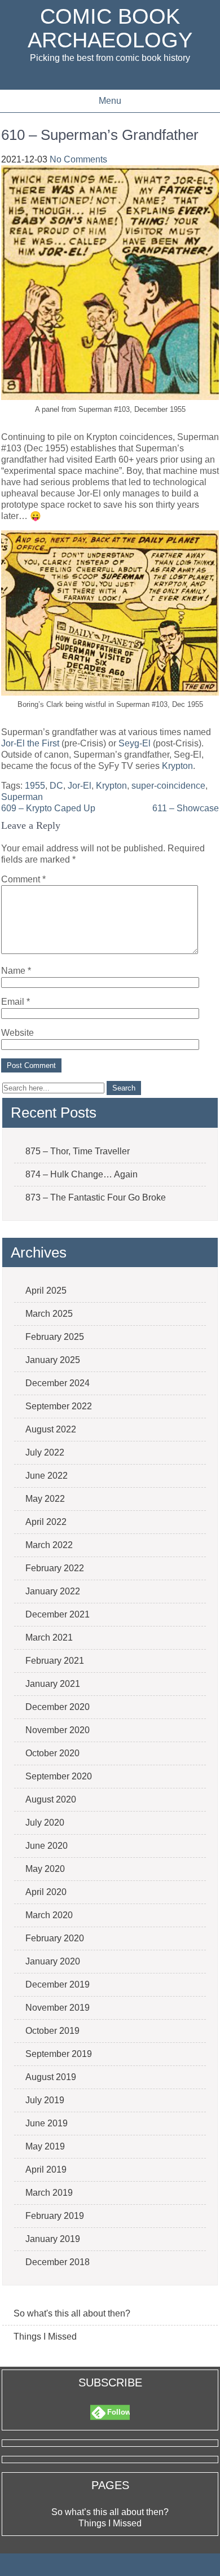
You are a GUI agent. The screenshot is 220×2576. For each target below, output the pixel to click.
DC (56, 786)
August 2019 (51, 2077)
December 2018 (58, 2262)
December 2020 (58, 1707)
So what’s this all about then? (110, 2512)
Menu (110, 101)
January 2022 (53, 1591)
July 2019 (45, 2100)
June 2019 (47, 2123)
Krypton (177, 766)
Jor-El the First (30, 743)
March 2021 (49, 1638)
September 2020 (59, 1776)
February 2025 (55, 1337)
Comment (23, 879)
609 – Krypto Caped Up (48, 808)
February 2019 (55, 2216)
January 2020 (53, 1961)
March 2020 (49, 1915)
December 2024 (58, 1383)
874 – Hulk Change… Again (82, 1174)
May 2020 (45, 1869)
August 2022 (51, 1429)
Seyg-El (135, 743)
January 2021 (53, 1684)
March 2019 (49, 2193)
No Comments (78, 159)
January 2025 (53, 1360)
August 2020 (51, 1799)
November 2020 (58, 1730)
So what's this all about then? (72, 2313)
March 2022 (49, 1545)
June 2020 (47, 1846)
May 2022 (45, 1499)
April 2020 (46, 1892)
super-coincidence (168, 786)
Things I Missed (45, 2337)
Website (17, 1033)
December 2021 (58, 1614)
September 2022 (59, 1406)
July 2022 (45, 1452)
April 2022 (46, 1522)
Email (16, 1002)
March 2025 (49, 1314)
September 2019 (59, 2054)
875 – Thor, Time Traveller (78, 1151)
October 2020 (52, 1753)
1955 (35, 786)
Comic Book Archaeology (110, 28)
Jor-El (80, 786)
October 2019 (52, 2031)
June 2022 (47, 1476)
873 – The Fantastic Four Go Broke (96, 1197)
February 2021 (55, 1661)
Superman (22, 797)
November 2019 (58, 2008)
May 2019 (45, 2146)
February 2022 (55, 1568)
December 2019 (58, 1984)
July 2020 (45, 1823)
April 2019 (46, 2170)
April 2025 (46, 1291)
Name (16, 971)
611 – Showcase (186, 808)
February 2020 (55, 1938)
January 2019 (53, 2239)
